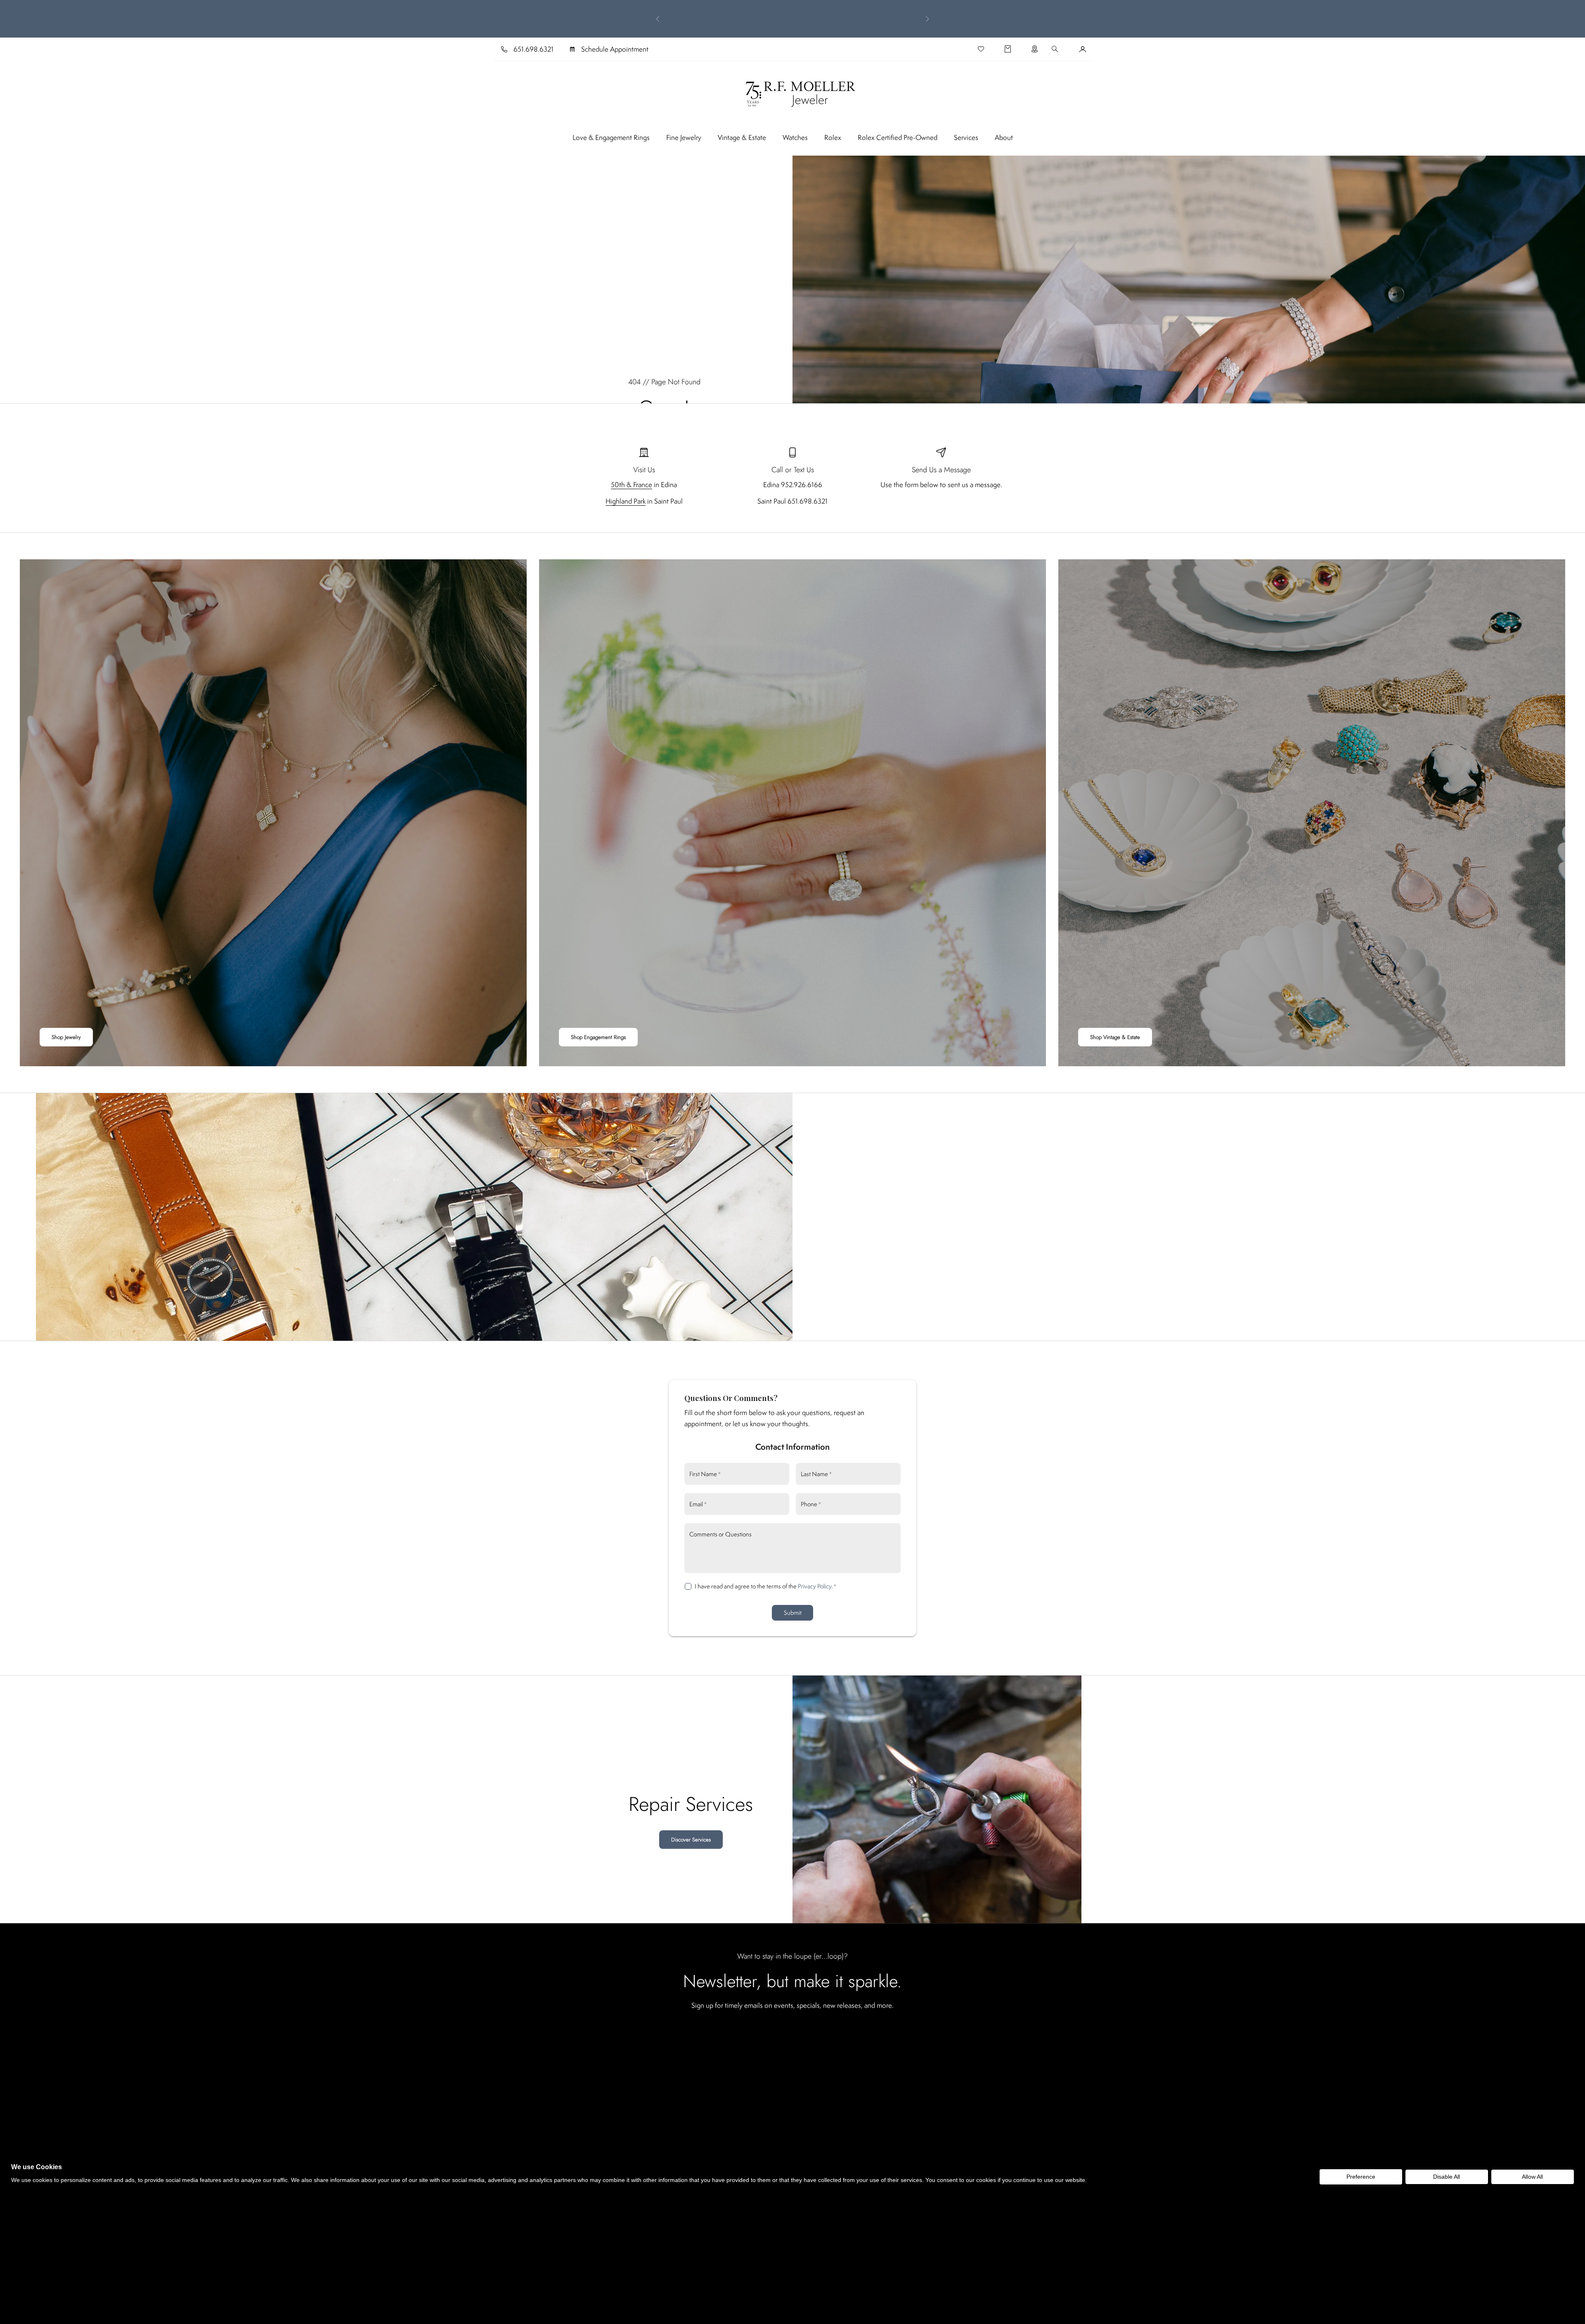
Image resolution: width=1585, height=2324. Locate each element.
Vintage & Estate (742, 137)
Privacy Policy (815, 1586)
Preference (1361, 2177)
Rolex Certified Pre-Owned (898, 137)
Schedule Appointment (615, 49)
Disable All (1447, 2177)
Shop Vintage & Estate (1115, 1037)
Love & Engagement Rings (611, 137)
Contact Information (792, 1447)
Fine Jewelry (684, 137)
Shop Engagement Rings (598, 1037)
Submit (793, 1613)
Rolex (833, 137)
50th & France (632, 485)
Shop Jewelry (66, 1037)
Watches (795, 137)
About (1004, 137)
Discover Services (691, 1840)
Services (966, 137)
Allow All (1532, 2177)
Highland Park (626, 501)
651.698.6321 (533, 49)
